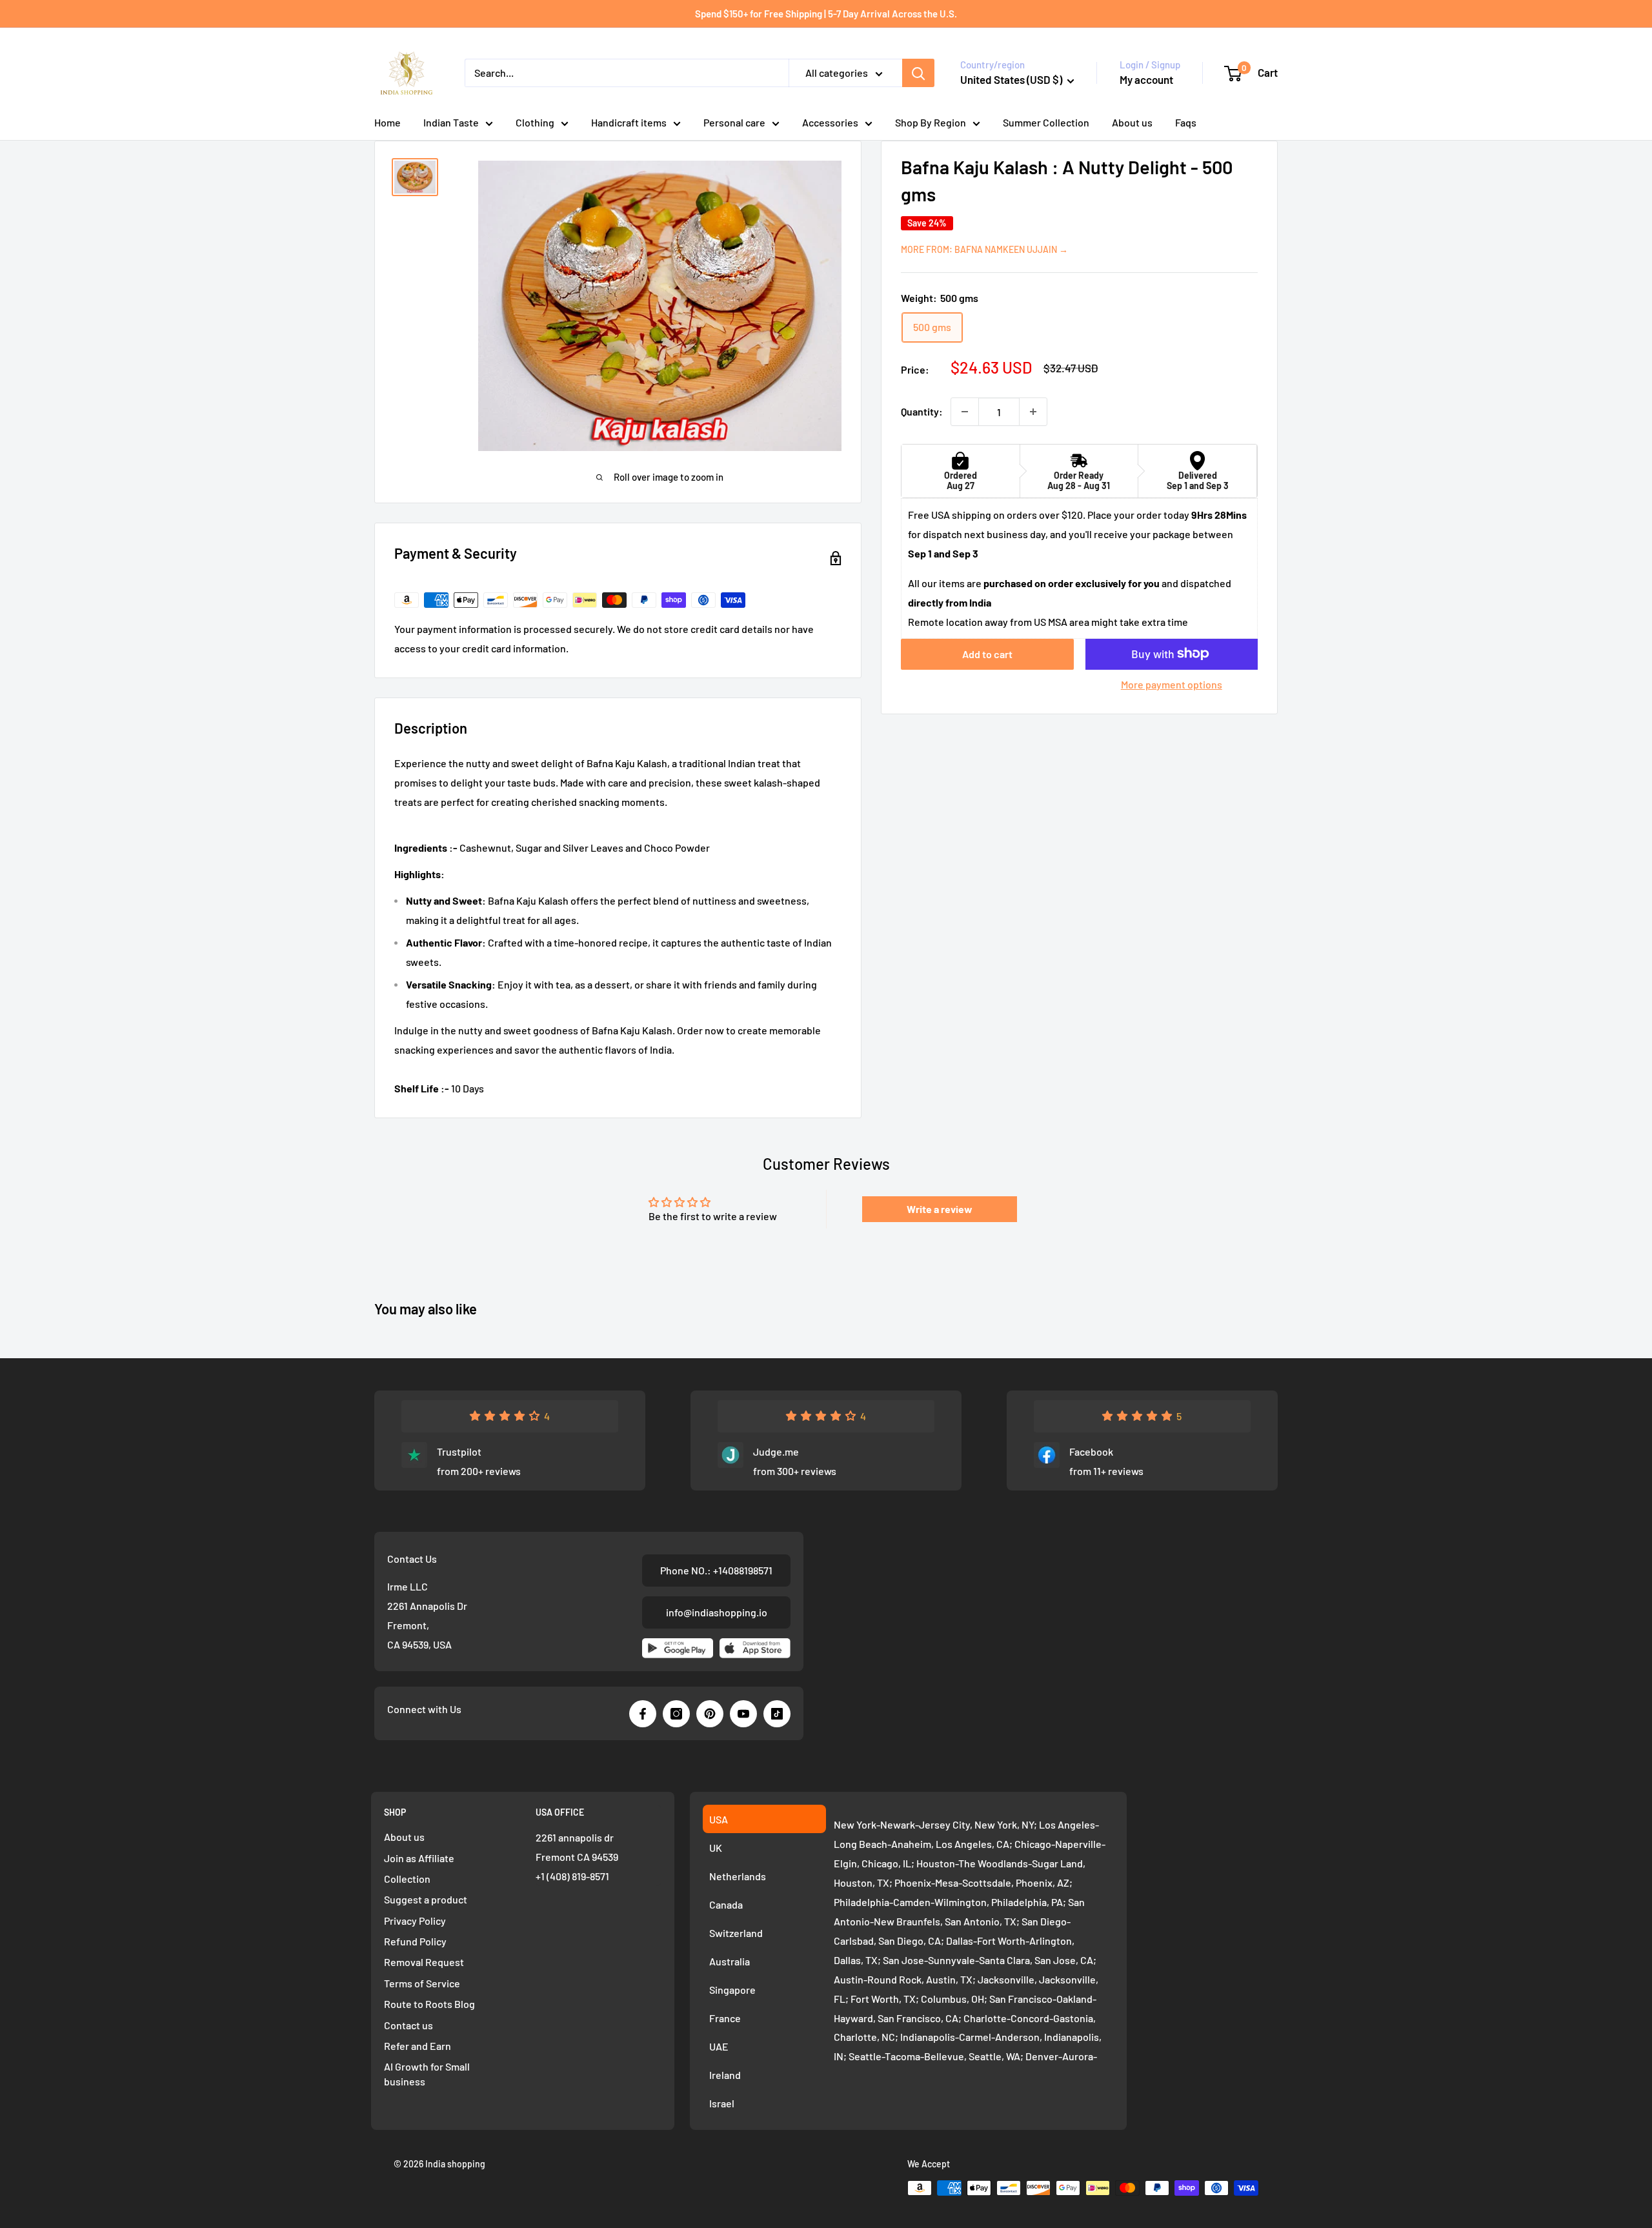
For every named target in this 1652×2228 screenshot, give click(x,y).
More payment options (1172, 684)
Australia (730, 1961)
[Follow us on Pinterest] (710, 1714)
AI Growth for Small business (427, 2073)
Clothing (535, 122)
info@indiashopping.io (717, 1612)
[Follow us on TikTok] (777, 1714)
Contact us (408, 2025)
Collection (407, 1879)
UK (716, 1848)
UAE (719, 2046)
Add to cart (987, 653)
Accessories (830, 122)
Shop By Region (931, 122)
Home (388, 122)
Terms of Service (422, 1983)
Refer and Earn (418, 2046)
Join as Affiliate (419, 1858)
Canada (726, 1904)
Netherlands (738, 1876)
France (725, 2018)
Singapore (732, 1990)
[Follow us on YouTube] (743, 1714)
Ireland (725, 2075)
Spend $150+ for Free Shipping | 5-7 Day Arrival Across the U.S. (826, 14)
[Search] (918, 73)
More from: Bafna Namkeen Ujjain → (984, 249)
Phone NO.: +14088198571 (716, 1570)
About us (1132, 122)
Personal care (734, 122)
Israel (722, 2103)
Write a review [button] (940, 1209)
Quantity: (922, 411)
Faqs (1186, 122)
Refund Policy (415, 1941)
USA (719, 1819)
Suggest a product (426, 1899)
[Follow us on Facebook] (643, 1714)
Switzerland (736, 1933)
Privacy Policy (415, 1921)
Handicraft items (629, 122)
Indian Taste (451, 122)
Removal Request (424, 1962)
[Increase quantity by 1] (1033, 412)
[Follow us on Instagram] (676, 1714)
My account (1146, 79)
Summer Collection (1046, 122)
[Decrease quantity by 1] (965, 412)
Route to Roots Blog (429, 2004)
